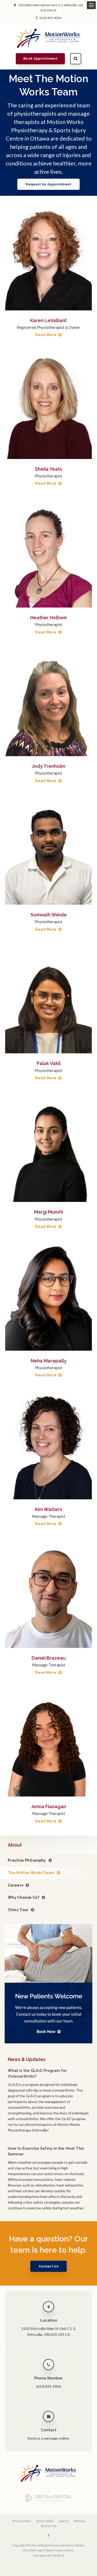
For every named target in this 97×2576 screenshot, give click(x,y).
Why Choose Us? (24, 1897)
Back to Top (49, 2526)
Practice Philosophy (27, 1860)
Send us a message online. (48, 2438)
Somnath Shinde (49, 915)
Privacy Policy (22, 2521)
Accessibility (45, 2521)
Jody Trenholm (48, 766)
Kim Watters (48, 1509)
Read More (46, 335)
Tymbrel (58, 2555)
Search (76, 59)
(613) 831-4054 (50, 18)
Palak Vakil (49, 1063)
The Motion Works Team (31, 1873)
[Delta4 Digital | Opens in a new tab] (49, 2501)
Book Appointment (40, 58)
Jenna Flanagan (48, 1806)
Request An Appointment (48, 184)
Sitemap (79, 2521)
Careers (16, 1885)
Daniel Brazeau (49, 1658)
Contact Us (48, 2266)
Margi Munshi (49, 1212)
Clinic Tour (18, 1910)
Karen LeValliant (48, 320)
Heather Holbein (49, 618)
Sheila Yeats (48, 469)
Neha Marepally (49, 1361)
